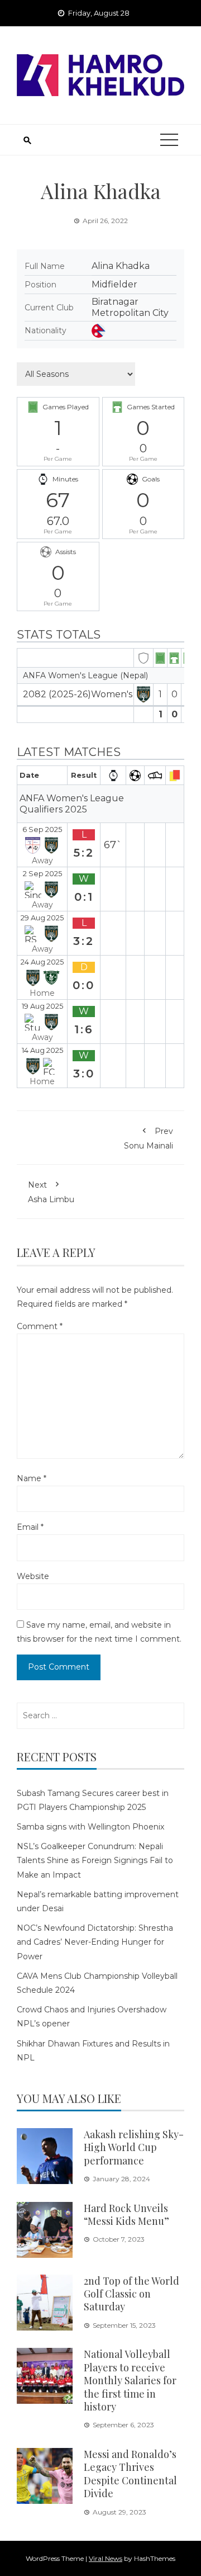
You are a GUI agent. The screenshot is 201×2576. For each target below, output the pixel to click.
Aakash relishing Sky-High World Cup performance (134, 2147)
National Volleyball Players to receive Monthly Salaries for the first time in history (130, 2380)
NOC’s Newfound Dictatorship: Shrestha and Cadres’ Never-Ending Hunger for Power (95, 1942)
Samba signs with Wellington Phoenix (90, 1827)
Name (32, 1478)
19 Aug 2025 (42, 1006)
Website (33, 1576)
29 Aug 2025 (42, 918)
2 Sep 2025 (42, 874)
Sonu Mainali (149, 1138)
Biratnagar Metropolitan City (130, 307)
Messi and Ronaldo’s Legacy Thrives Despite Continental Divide (130, 2474)
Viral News (106, 2558)
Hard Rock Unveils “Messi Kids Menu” (126, 2215)
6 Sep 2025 (42, 829)
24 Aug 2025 (42, 962)
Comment (40, 1326)
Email (30, 1527)
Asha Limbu (51, 1192)
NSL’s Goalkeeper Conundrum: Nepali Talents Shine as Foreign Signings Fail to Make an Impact (95, 1860)
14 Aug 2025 (42, 1050)
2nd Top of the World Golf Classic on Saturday (131, 2294)
